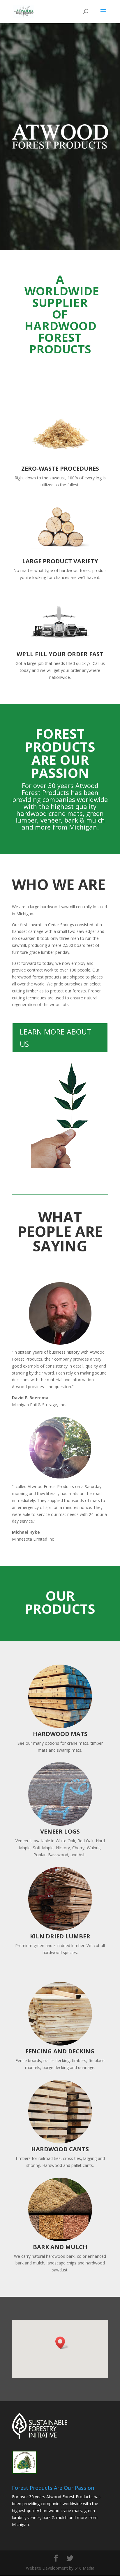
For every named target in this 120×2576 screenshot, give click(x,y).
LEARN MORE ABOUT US (55, 1038)
